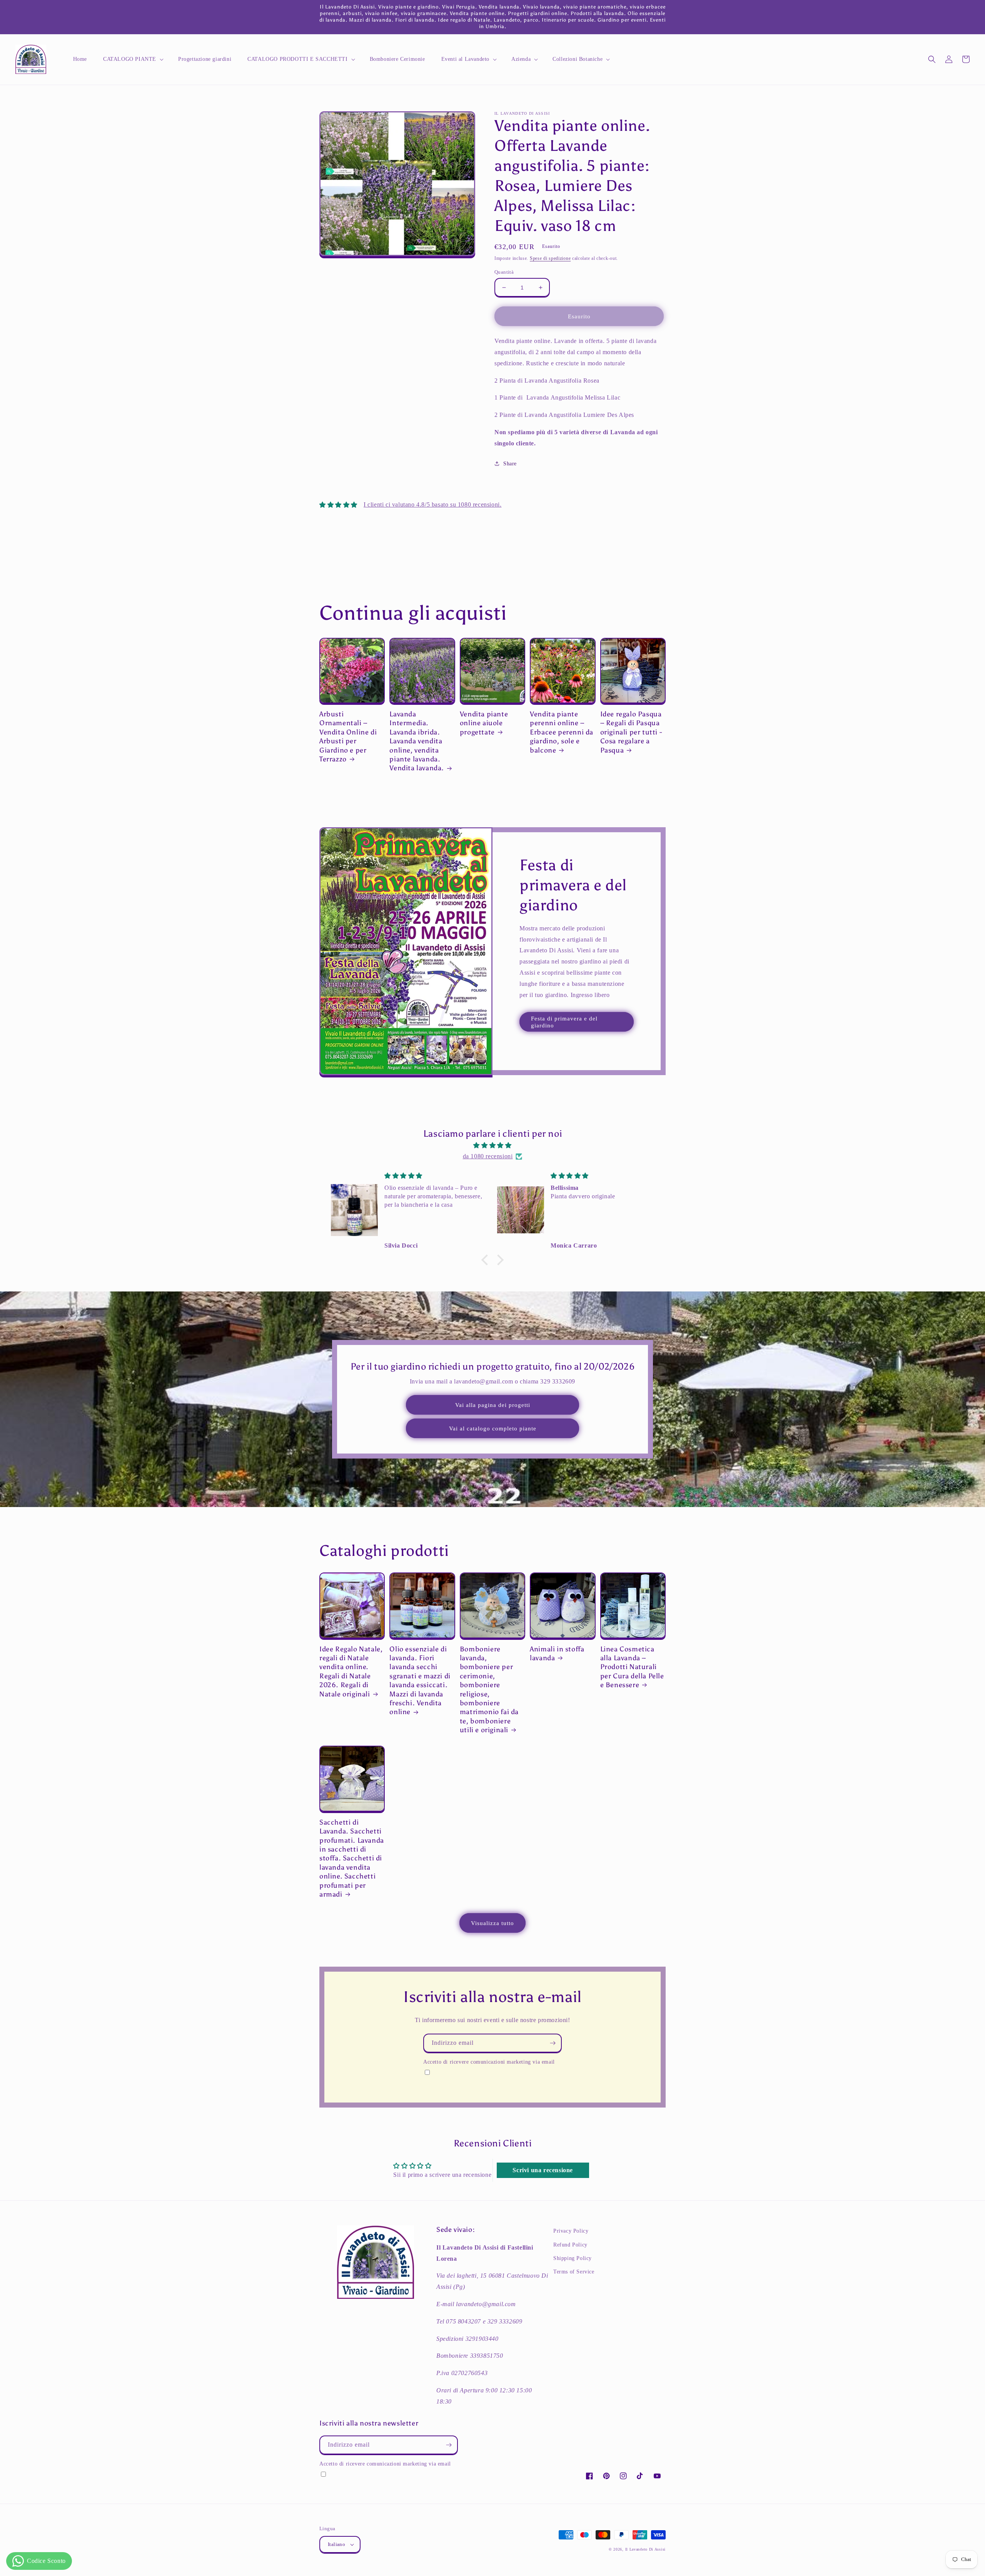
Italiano (336, 2544)
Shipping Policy (573, 2258)
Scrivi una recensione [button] (543, 2170)
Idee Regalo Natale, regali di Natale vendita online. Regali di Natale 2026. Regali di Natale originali (351, 1672)
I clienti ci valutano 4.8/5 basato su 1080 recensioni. (432, 504)
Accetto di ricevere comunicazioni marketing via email (489, 2062)
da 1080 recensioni (488, 1156)
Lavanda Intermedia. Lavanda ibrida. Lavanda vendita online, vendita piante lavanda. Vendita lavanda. (417, 741)
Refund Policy (570, 2245)
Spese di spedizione (550, 258)
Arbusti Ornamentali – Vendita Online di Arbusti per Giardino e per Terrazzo (348, 737)
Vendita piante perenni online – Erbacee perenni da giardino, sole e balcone (562, 732)
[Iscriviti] (553, 2043)
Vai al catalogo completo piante (493, 1429)
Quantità (504, 272)
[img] (492, 1146)
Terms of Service (574, 2272)
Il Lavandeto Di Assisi (645, 2549)
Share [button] (510, 464)
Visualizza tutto (492, 1923)
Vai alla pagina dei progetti (493, 1405)
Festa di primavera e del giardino (564, 1022)
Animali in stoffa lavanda (557, 1653)
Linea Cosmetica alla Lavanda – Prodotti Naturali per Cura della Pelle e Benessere (632, 1667)
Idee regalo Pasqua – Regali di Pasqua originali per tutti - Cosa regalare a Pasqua (631, 732)
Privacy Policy (571, 2231)
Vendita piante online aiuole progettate (484, 723)
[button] (133, 59)
